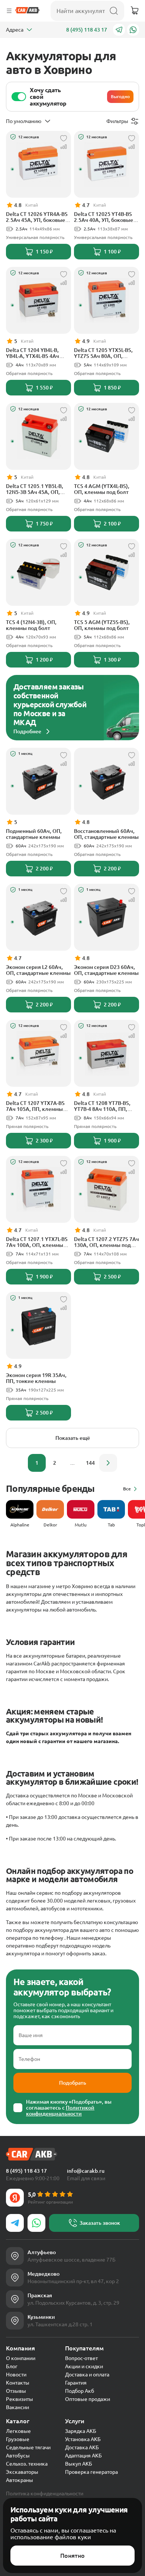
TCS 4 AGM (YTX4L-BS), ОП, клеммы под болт (102, 489)
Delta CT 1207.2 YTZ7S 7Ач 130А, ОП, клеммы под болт (107, 1242)
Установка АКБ (83, 2439)
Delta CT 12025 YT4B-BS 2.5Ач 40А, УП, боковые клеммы (104, 217)
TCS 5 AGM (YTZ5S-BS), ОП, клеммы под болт (102, 625)
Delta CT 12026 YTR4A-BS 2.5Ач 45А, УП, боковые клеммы (37, 217)
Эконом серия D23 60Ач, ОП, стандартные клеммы (106, 970)
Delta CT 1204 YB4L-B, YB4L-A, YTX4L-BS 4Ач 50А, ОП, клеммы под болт (33, 353)
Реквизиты (20, 2399)
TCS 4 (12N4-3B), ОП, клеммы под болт (31, 625)
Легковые (18, 2431)
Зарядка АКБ (81, 2431)
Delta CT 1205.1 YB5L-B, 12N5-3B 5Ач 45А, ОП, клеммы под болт (35, 489)
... (72, 1463)
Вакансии (17, 2407)
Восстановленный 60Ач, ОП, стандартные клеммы (106, 834)
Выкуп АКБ (79, 2464)
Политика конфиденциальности (45, 2493)
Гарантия (76, 2383)
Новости (16, 2375)
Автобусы (18, 2456)
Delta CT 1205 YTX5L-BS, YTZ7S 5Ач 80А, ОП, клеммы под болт (103, 353)
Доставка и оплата (87, 2375)
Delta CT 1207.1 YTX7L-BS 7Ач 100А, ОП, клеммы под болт (37, 1242)
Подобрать (73, 2083)
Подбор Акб (80, 2391)
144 (90, 1463)
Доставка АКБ (82, 2447)
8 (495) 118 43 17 (87, 30)
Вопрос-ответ (81, 2358)
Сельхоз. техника (27, 2464)
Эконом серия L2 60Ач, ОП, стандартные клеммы (38, 970)
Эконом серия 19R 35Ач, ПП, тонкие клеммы (36, 1378)
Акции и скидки (84, 2366)
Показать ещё (73, 1438)
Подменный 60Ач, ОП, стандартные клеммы (34, 834)
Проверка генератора (91, 2472)
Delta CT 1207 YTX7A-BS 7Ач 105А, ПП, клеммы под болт (35, 1106)
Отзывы (16, 2391)
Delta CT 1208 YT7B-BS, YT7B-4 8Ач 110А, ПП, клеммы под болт (102, 1106)
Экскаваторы (22, 2472)
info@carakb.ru (86, 2171)
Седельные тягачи (28, 2447)
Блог (12, 2366)
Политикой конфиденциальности (60, 2111)
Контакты (18, 2383)
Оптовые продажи (88, 2399)
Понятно (72, 2556)
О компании (21, 2358)
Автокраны (20, 2480)
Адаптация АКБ (83, 2456)
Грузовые (18, 2439)
